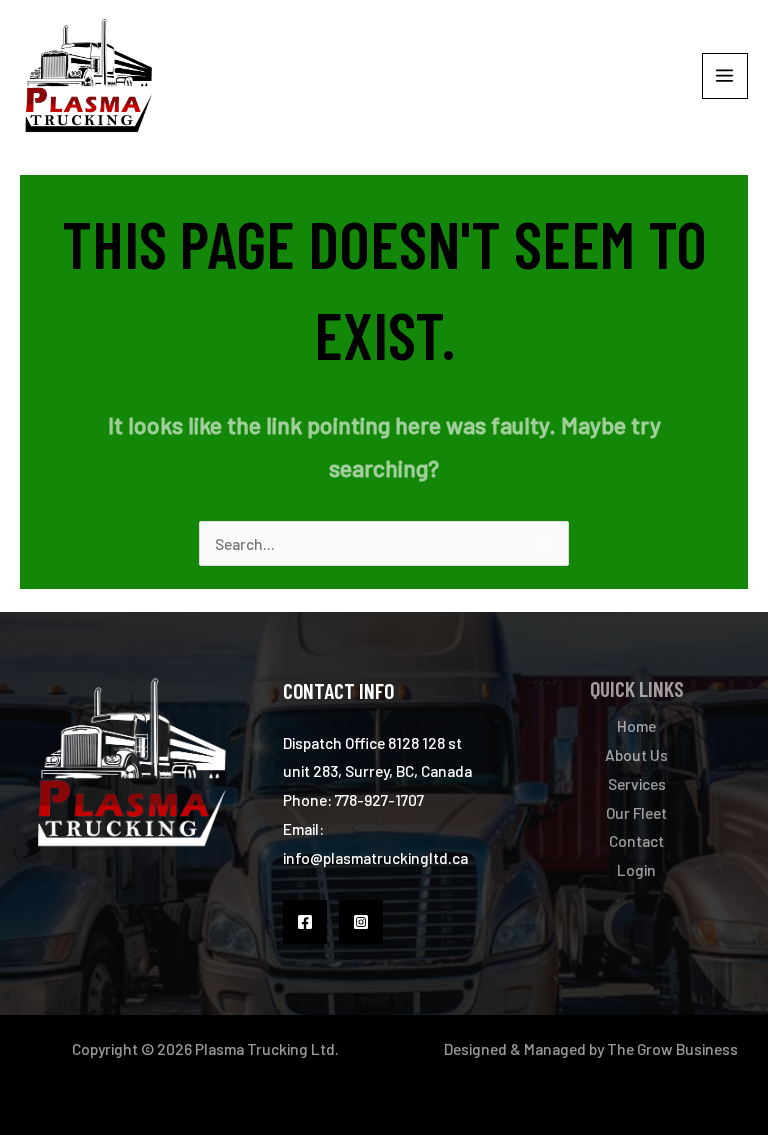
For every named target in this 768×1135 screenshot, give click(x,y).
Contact (636, 840)
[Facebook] (305, 922)
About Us (636, 754)
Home (636, 725)
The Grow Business (672, 1048)
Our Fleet (636, 812)
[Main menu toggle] (725, 76)
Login (636, 869)
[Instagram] (361, 922)
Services (637, 783)
